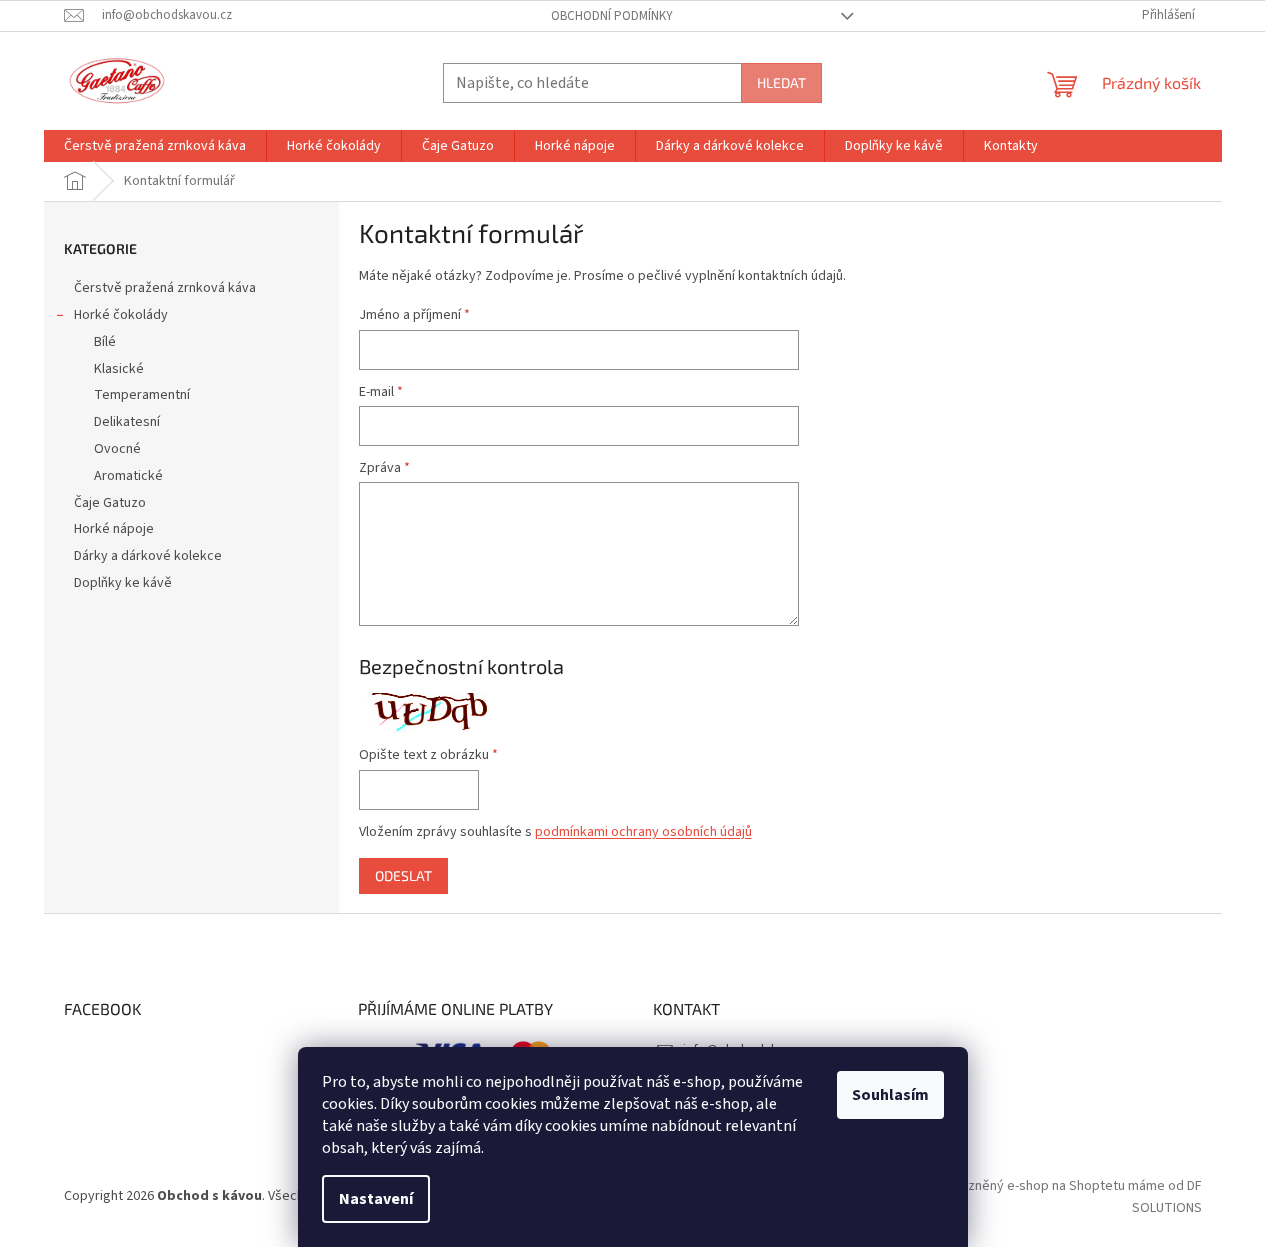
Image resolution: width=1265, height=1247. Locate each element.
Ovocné (117, 449)
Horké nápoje (114, 529)
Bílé (105, 342)
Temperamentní (142, 395)
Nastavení (376, 1199)
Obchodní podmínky (612, 16)
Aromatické (128, 476)
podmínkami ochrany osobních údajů (643, 832)
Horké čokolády (121, 315)
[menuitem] (155, 146)
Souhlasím (890, 1095)
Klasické (119, 369)
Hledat (781, 82)
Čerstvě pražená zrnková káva (165, 288)
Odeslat (403, 875)
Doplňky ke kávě (123, 583)
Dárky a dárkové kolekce (148, 556)
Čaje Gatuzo (110, 503)
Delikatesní (127, 422)
